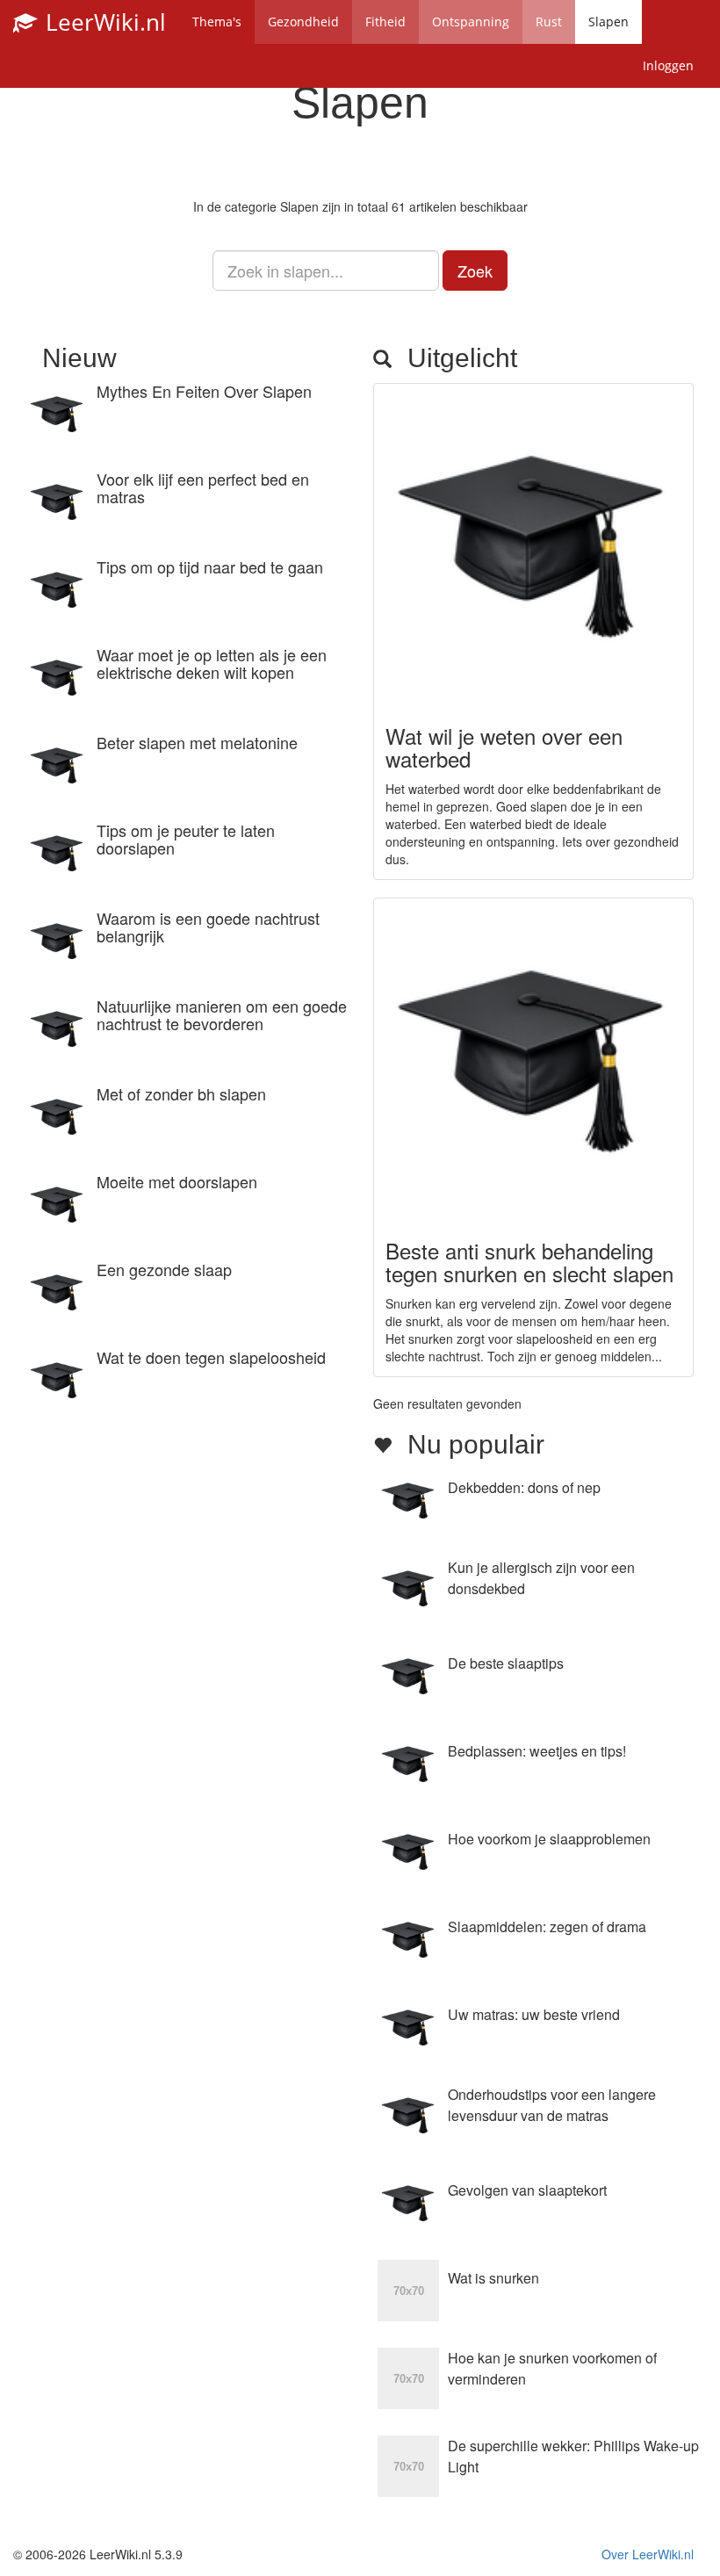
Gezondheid (303, 22)
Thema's (217, 22)
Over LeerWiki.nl (648, 2554)
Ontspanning (471, 22)
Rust (549, 22)
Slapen (608, 22)
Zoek (475, 271)
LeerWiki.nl (103, 22)
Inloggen (668, 65)
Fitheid (385, 22)
